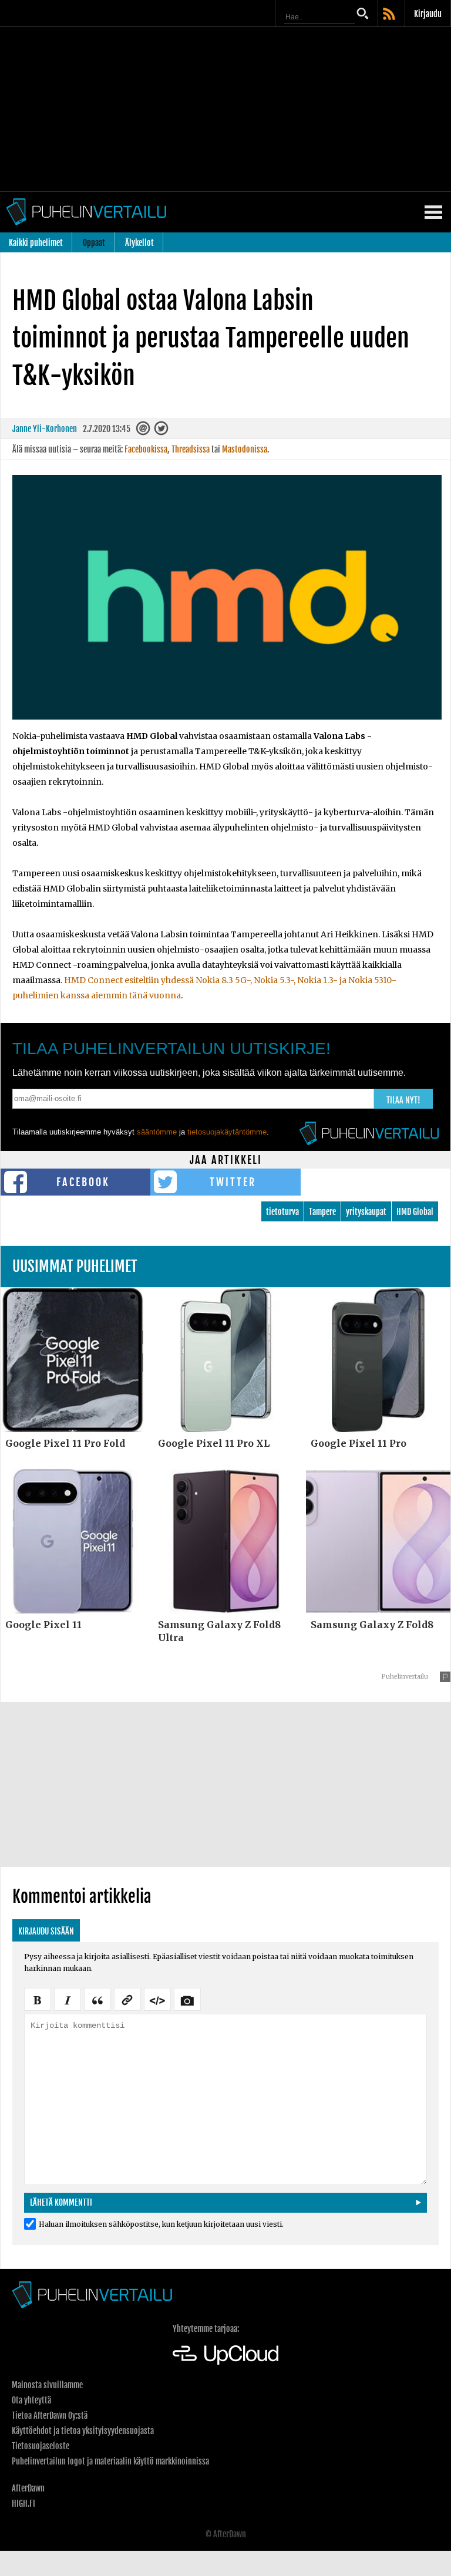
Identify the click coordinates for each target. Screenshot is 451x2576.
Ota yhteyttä (31, 2400)
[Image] (187, 1998)
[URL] (127, 1998)
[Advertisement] (225, 109)
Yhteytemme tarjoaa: (206, 2329)
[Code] (157, 1998)
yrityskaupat (366, 1212)
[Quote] (97, 1998)
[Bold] (38, 1998)
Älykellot (139, 243)
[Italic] (68, 1998)
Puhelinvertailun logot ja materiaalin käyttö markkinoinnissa (110, 2461)
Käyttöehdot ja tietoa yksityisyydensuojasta (83, 2431)
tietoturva (282, 1212)
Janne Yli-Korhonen (45, 429)
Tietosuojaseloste (41, 2446)
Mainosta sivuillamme (47, 2385)
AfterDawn (28, 2488)
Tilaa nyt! (403, 1100)
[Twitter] (162, 431)
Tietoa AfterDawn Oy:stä (50, 2415)
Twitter (233, 1182)
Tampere (322, 1212)
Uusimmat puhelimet (75, 1266)
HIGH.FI (23, 2504)
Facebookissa (146, 449)
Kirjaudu (428, 14)
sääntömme (157, 1132)
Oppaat (94, 243)
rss (390, 15)
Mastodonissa (245, 449)
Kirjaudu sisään (46, 1931)
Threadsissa (191, 449)
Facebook (83, 1182)
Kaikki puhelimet (36, 243)
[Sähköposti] (144, 431)
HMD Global (415, 1212)
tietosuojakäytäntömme (227, 1132)
